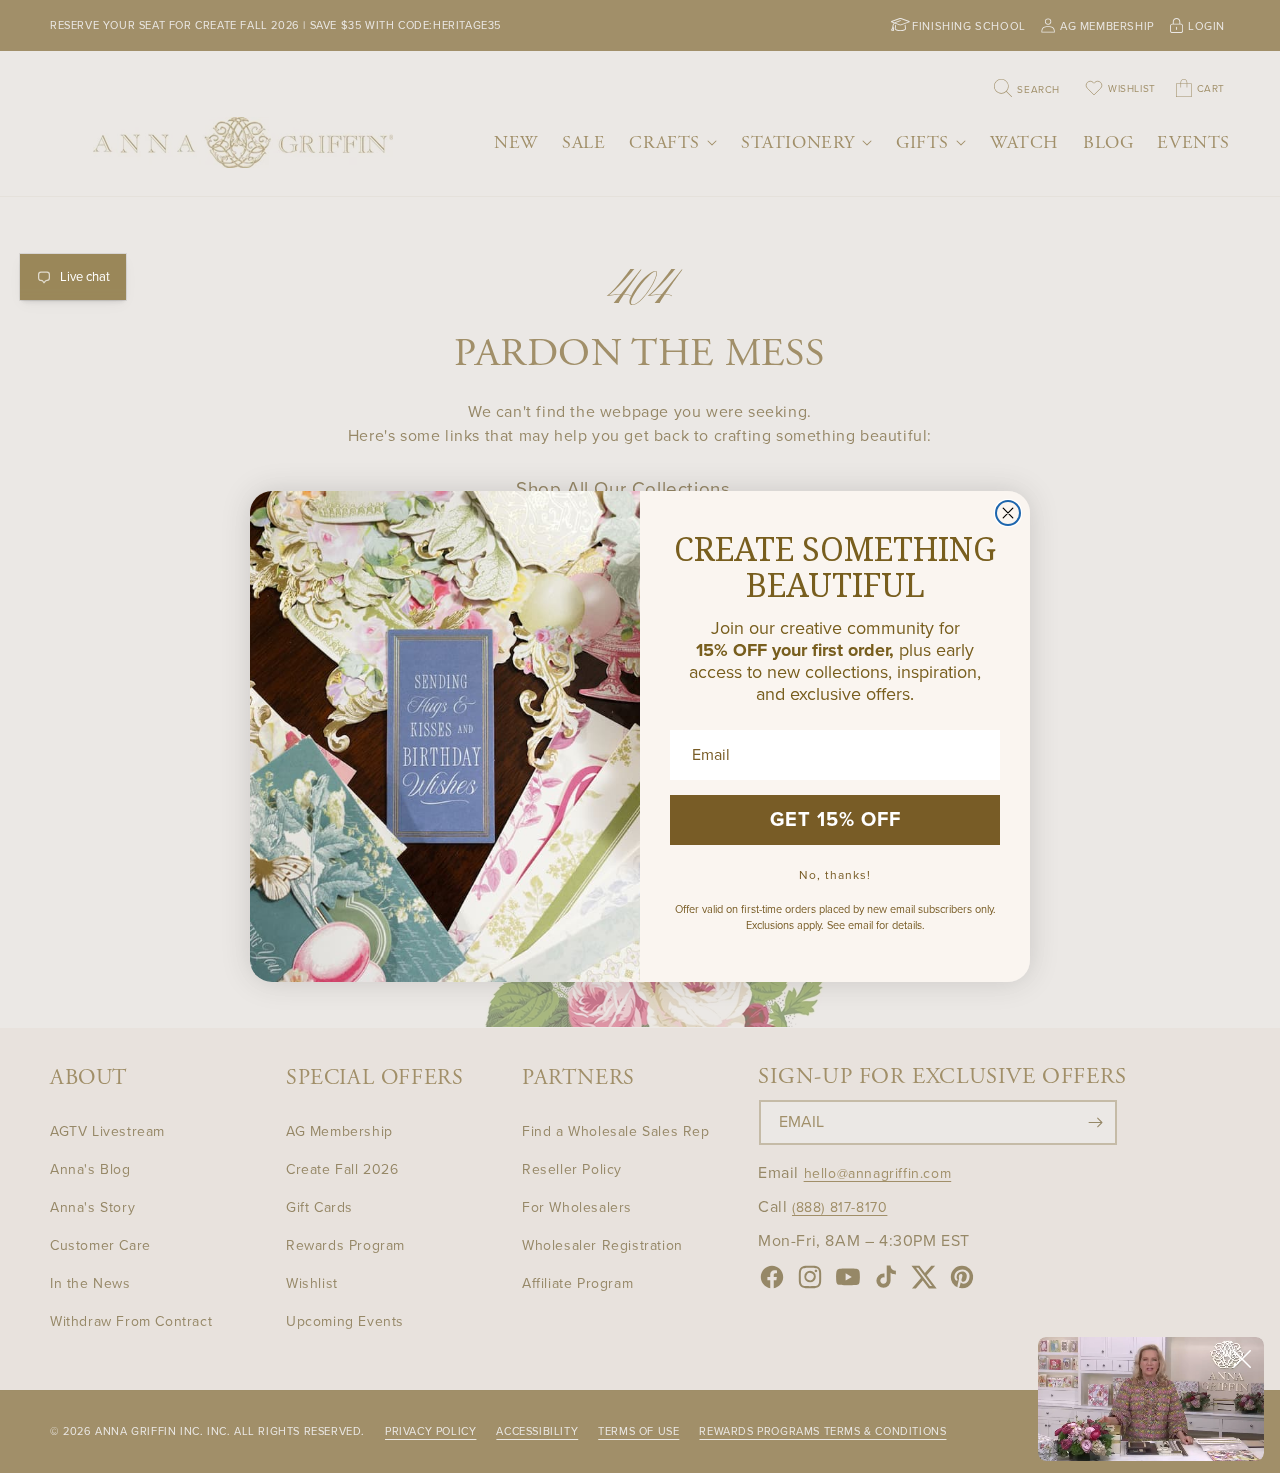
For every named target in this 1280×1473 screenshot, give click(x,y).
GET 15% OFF (835, 820)
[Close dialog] (1008, 513)
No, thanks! (835, 875)
